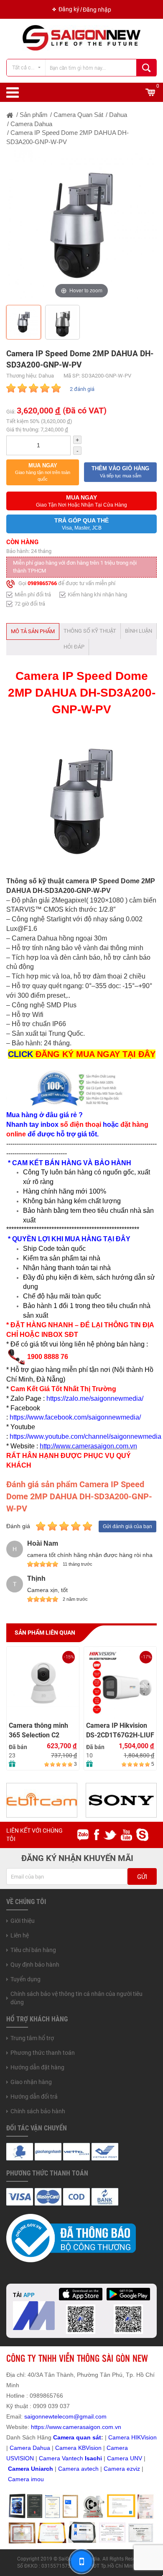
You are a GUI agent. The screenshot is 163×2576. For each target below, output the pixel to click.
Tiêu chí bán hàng (33, 1950)
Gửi (142, 1877)
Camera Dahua (30, 2448)
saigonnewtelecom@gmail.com (65, 2416)
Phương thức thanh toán (43, 2053)
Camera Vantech (61, 2458)
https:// (40, 2427)
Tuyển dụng (25, 1979)
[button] (43, 472)
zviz (135, 2469)
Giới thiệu (23, 1921)
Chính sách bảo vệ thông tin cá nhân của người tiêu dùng (76, 1998)
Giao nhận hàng (31, 2082)
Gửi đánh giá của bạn (127, 1526)
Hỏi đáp (74, 647)
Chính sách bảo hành (38, 2111)
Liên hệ (20, 1935)
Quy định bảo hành (35, 1965)
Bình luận (139, 631)
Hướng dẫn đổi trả (34, 2097)
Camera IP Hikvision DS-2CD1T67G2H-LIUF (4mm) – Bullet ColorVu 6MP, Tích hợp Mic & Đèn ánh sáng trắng (120, 1730)
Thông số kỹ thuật (90, 631)
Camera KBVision (78, 2448)
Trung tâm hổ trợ (32, 2038)
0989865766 (42, 583)
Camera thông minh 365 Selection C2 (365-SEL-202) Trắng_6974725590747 (43, 1730)
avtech (90, 2469)
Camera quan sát (77, 2437)
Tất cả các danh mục (29, 67)
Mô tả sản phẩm (33, 631)
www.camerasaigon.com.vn (85, 2427)
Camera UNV (125, 2458)
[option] (81, 226)
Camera (70, 2469)
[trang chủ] (10, 115)
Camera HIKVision (132, 2437)
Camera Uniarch (31, 2469)
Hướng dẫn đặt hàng (37, 2067)
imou (37, 2479)
